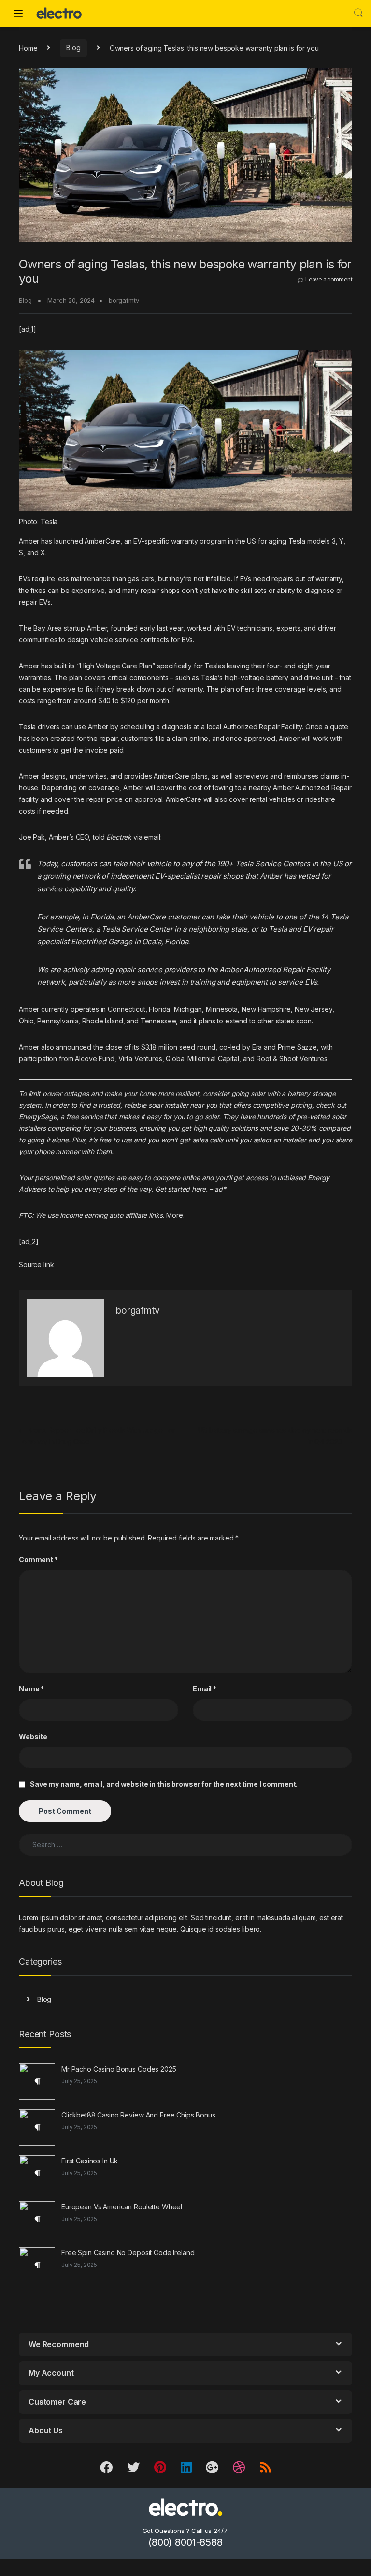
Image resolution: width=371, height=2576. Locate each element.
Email (205, 1689)
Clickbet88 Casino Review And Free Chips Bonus (138, 2115)
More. (175, 1215)
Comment (38, 1560)
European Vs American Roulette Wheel (122, 2207)
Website (33, 1737)
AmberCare (102, 541)
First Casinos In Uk (90, 2161)
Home (28, 48)
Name (31, 1689)
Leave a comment (329, 279)
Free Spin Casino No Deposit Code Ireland (128, 2253)
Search (358, 13)
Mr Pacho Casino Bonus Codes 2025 (119, 2069)
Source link (36, 1265)
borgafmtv (124, 300)
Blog (73, 48)
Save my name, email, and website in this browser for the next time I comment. (164, 1784)
